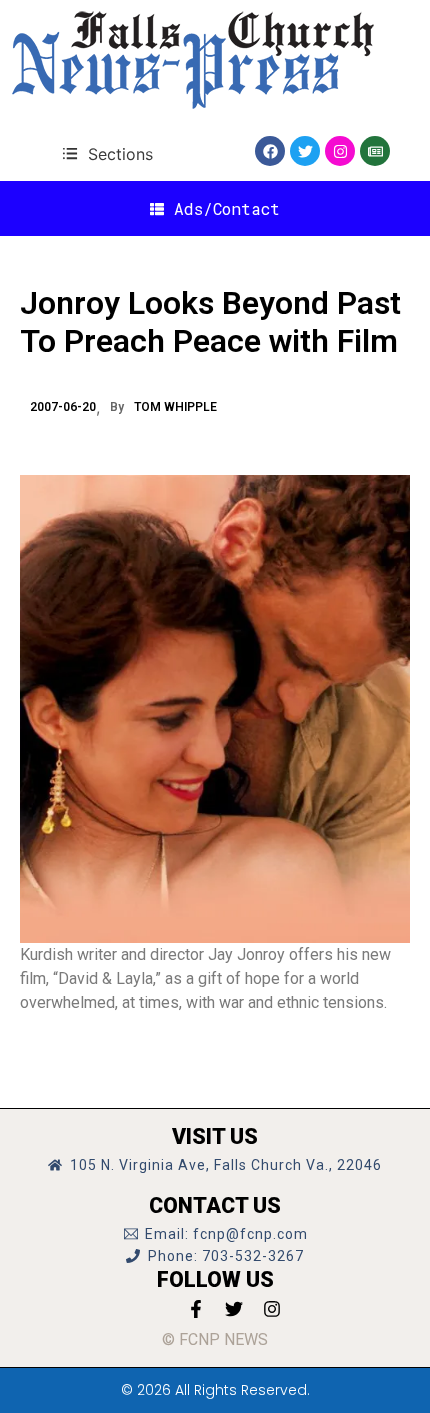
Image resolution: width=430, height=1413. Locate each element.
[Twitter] (305, 151)
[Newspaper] (375, 151)
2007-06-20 (63, 407)
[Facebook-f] (196, 1309)
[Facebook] (270, 151)
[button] (107, 153)
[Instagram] (340, 151)
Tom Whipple (175, 407)
